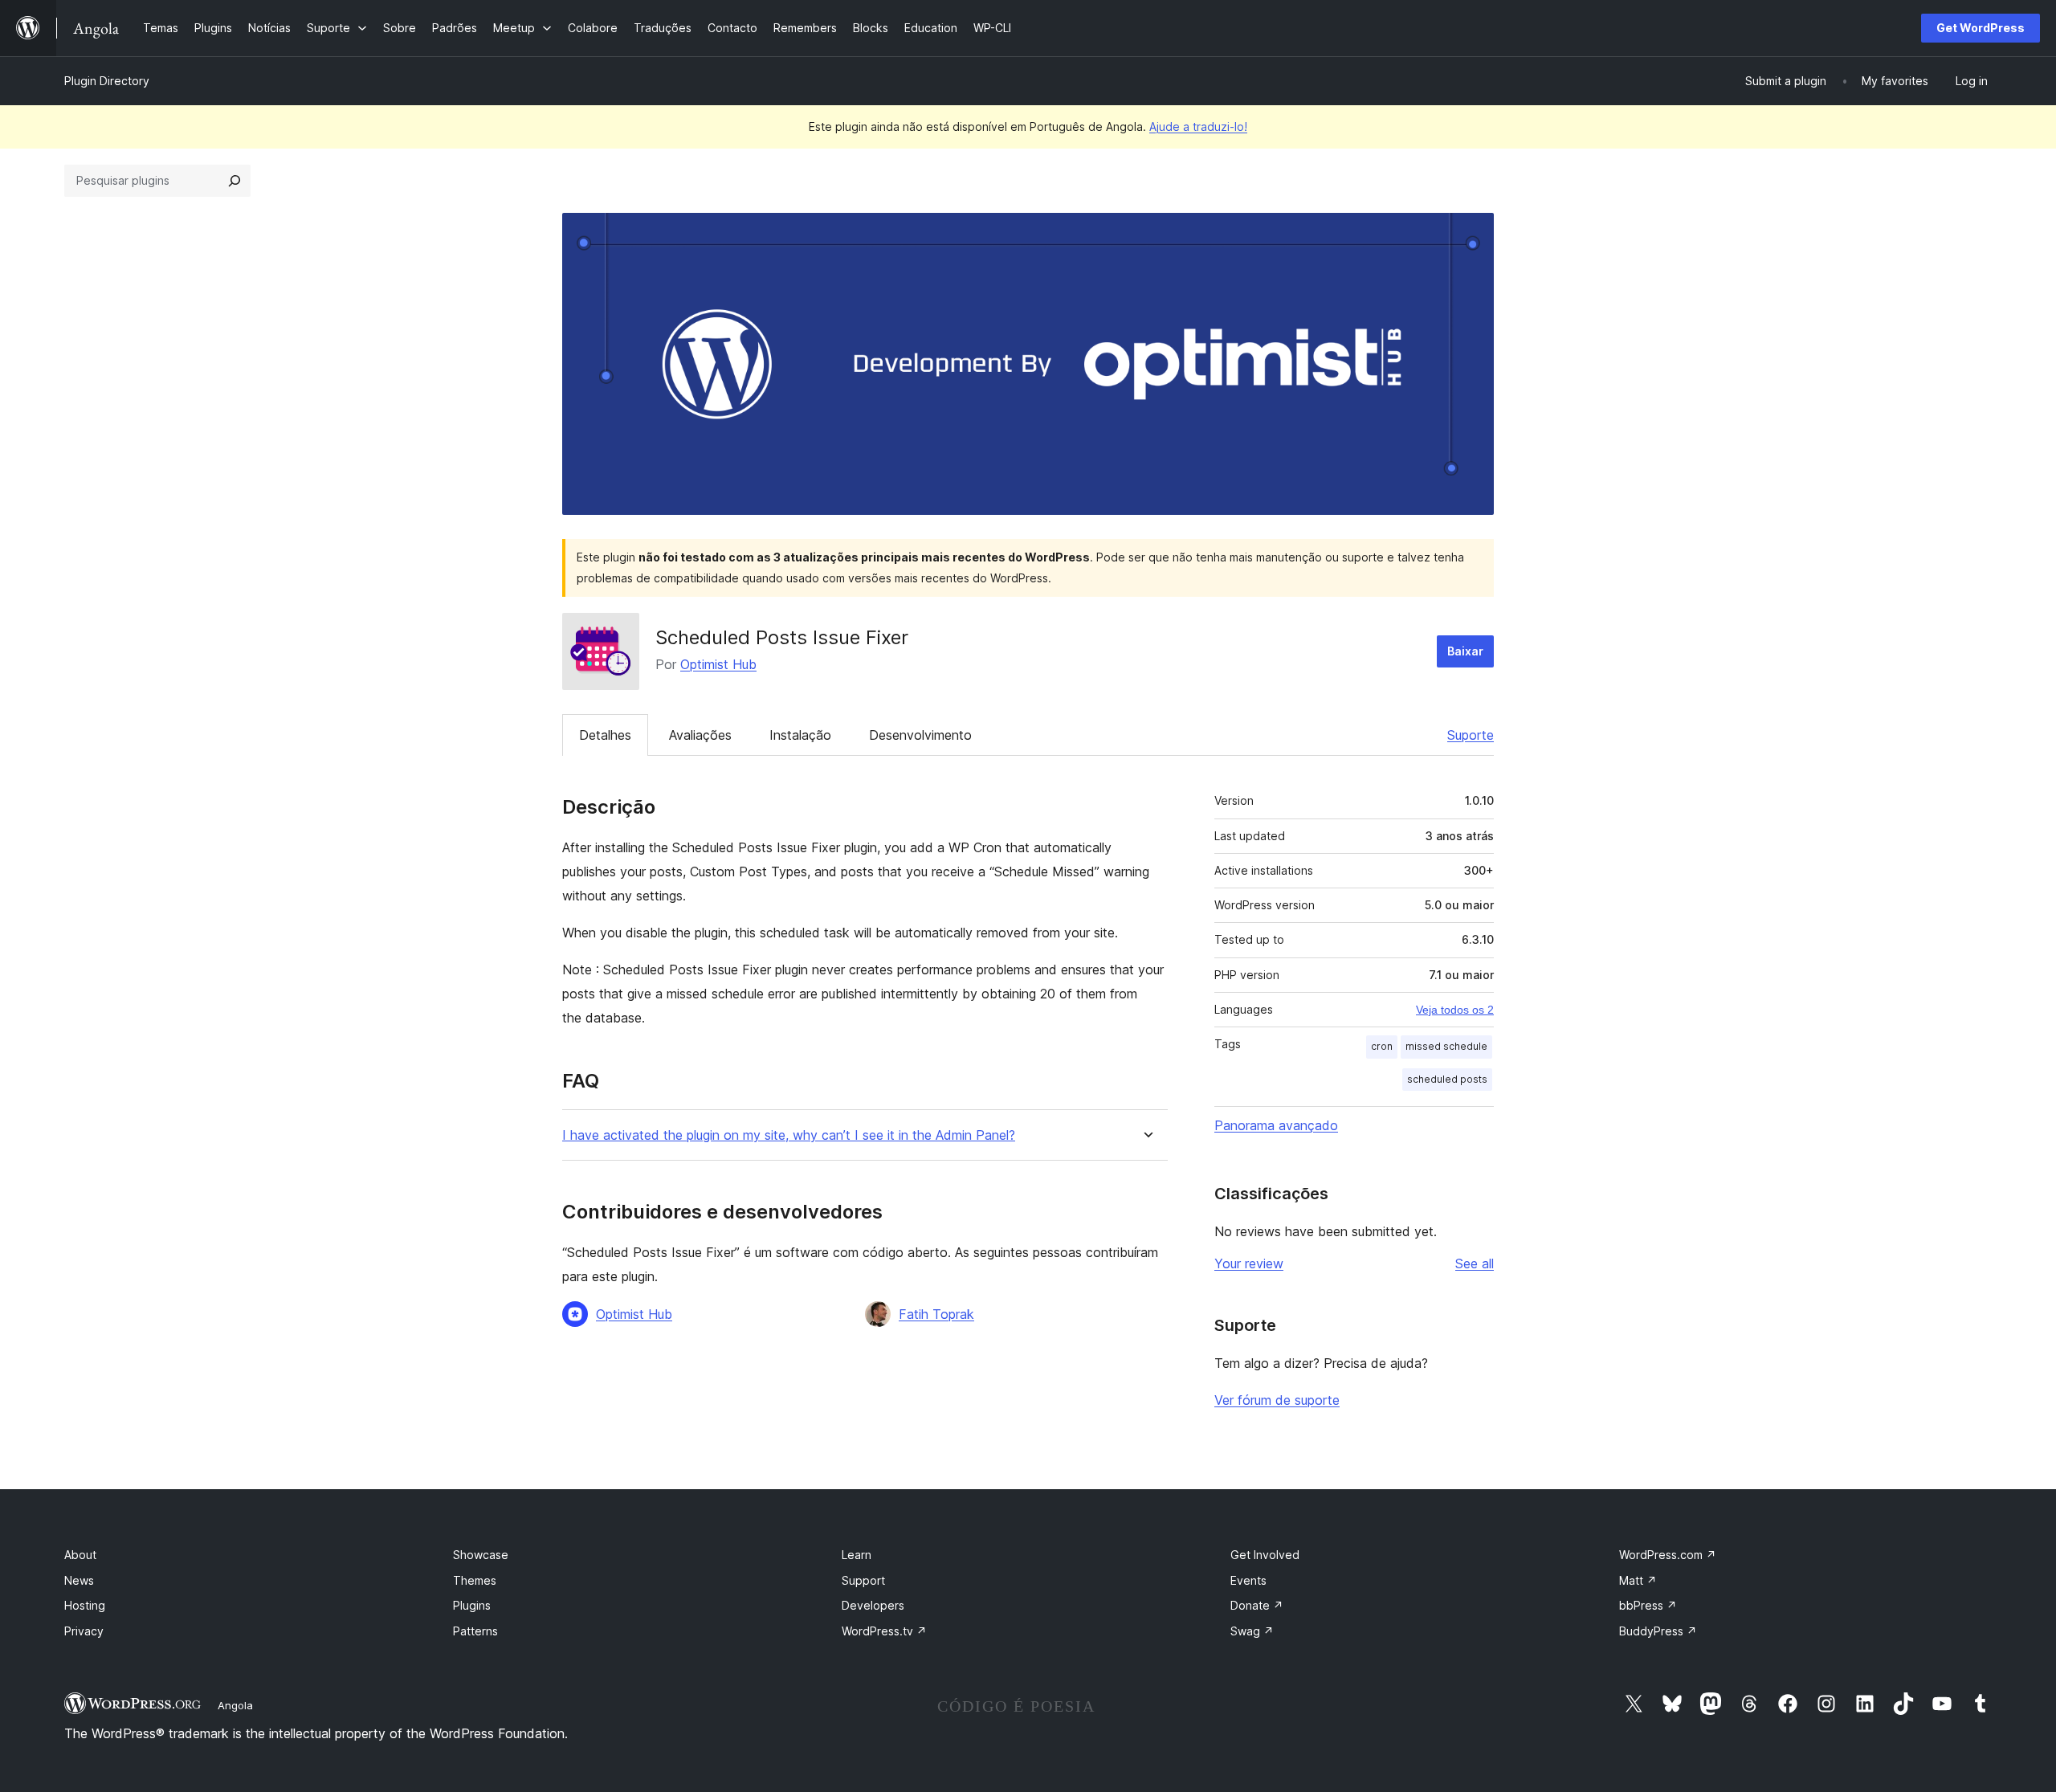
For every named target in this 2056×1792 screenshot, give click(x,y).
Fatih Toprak (936, 1314)
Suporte (1471, 735)
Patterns (475, 1631)
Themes (475, 1580)
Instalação (800, 735)
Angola (235, 1705)
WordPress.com (1668, 1555)
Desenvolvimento (920, 735)
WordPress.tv (884, 1631)
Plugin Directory (107, 81)
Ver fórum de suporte (1277, 1400)
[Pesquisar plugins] (235, 181)
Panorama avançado (1276, 1125)
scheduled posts (1447, 1079)
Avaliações (700, 735)
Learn (857, 1555)
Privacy (84, 1631)
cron (1382, 1046)
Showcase (481, 1555)
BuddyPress (1658, 1631)
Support (863, 1580)
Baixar (1465, 651)
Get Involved (1265, 1555)
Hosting (85, 1605)
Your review (1249, 1263)
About (80, 1555)
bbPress (1648, 1605)
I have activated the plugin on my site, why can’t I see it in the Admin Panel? (789, 1135)
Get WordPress (1981, 28)
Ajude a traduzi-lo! (1198, 127)
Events (1248, 1580)
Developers (873, 1605)
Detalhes (605, 735)
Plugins (472, 1605)
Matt (1638, 1580)
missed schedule (1446, 1046)
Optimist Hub (718, 664)
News (79, 1580)
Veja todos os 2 (1455, 1010)
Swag (1252, 1631)
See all (1475, 1263)
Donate (1257, 1605)
